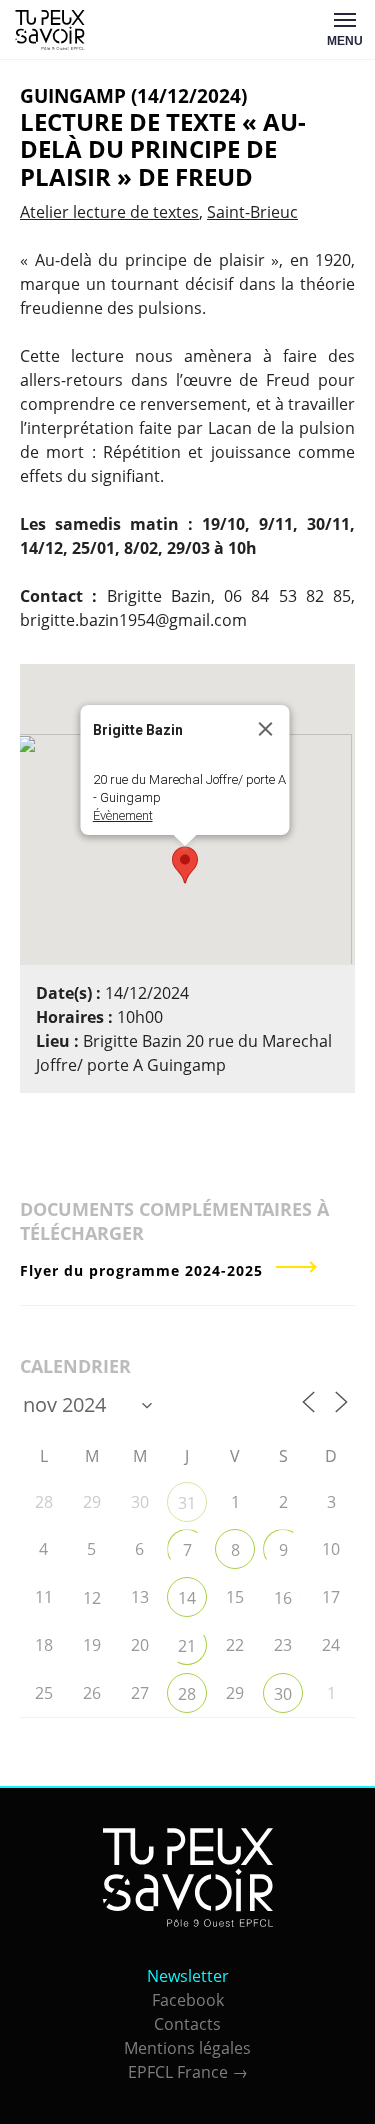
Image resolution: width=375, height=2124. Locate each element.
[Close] (265, 729)
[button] (185, 865)
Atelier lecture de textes (109, 212)
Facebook (188, 2000)
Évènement (122, 815)
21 (187, 1646)
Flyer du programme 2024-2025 (141, 1270)
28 (187, 1694)
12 (92, 1598)
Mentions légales (187, 2048)
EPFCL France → (188, 2072)
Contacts (187, 2024)
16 (283, 1598)
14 (187, 1598)
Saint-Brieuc (252, 212)
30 (283, 1694)
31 (187, 1503)
